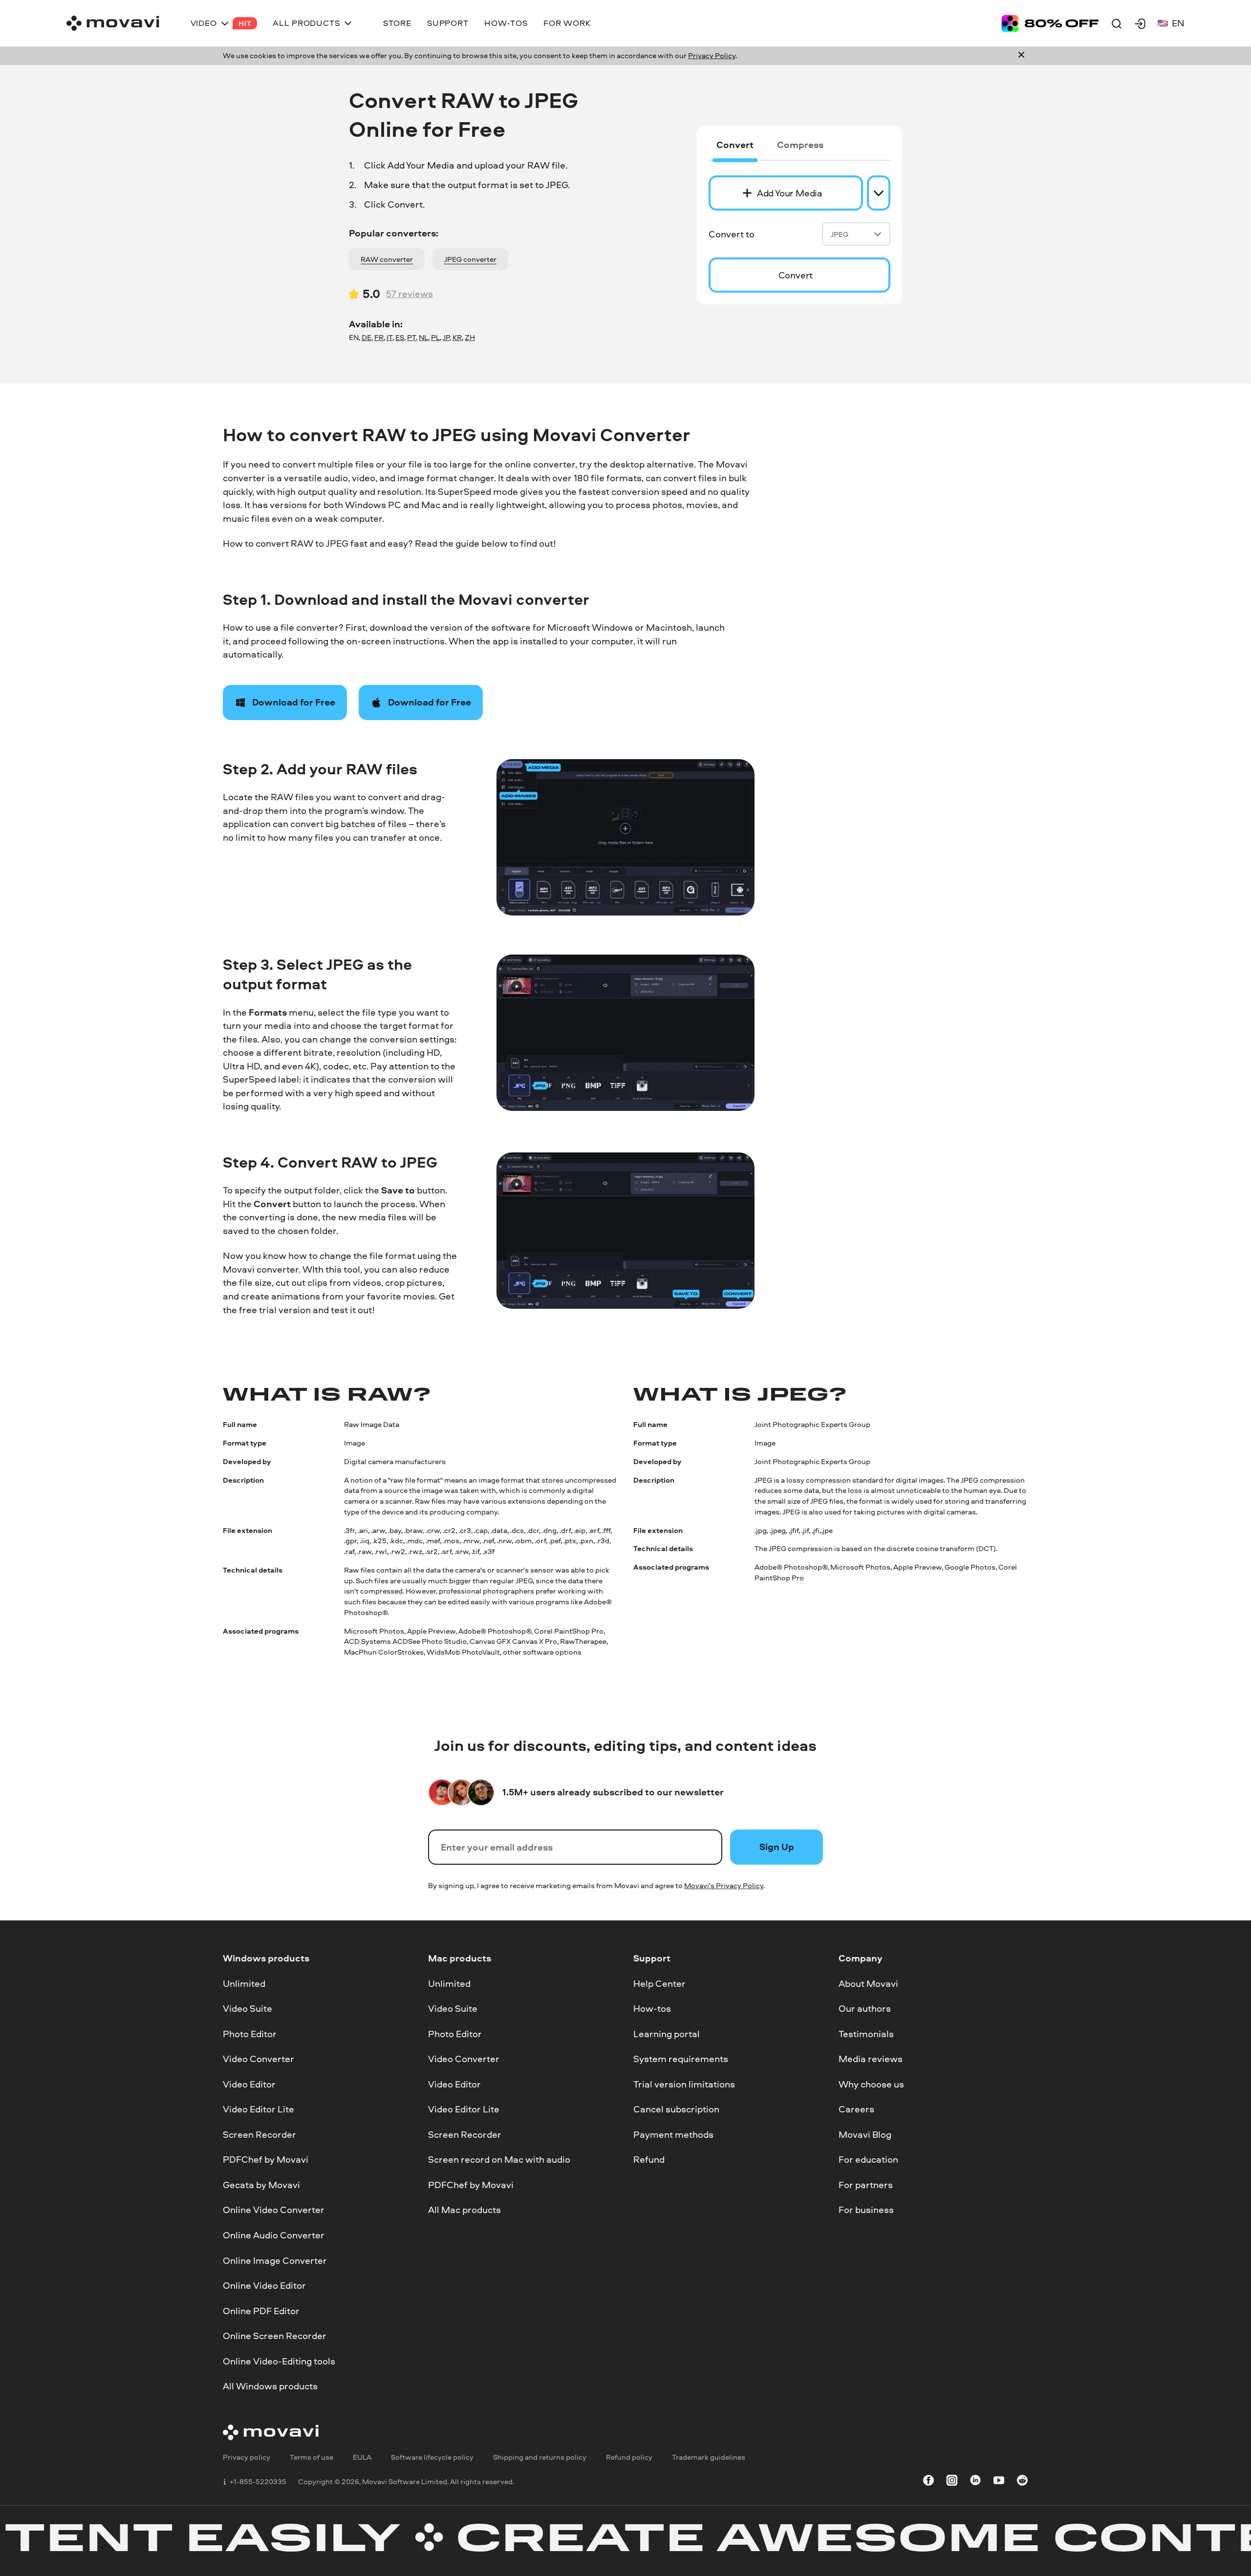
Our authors (865, 2009)
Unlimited (244, 1983)
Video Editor (249, 2084)
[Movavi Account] (1140, 23)
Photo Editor (250, 2034)
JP (446, 337)
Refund (649, 2160)
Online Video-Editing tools (279, 2361)
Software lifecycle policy (432, 2457)
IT (389, 337)
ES (400, 337)
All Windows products (270, 2386)
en (1178, 23)
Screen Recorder (259, 2134)
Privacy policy (247, 2457)
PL (435, 337)
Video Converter (259, 2059)
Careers (856, 2109)
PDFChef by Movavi (266, 2160)
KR (457, 337)
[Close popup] (1021, 56)
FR (379, 337)
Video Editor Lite (259, 2109)
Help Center (659, 1983)
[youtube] (999, 2482)
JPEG (840, 234)
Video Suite (248, 2009)
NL (423, 337)
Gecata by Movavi (261, 2185)
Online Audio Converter (274, 2235)
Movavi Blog (865, 2134)
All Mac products (464, 2210)
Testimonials (866, 2034)
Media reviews (871, 2059)
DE (367, 337)
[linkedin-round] (975, 2482)
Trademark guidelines (709, 2457)
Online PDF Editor (261, 2311)
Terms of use (312, 2457)
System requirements (681, 2059)
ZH (470, 337)
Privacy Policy (712, 55)
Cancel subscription (676, 2109)
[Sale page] (1050, 23)
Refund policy (629, 2457)
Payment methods (673, 2134)
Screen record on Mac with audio (499, 2160)
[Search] (1117, 23)
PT (411, 337)
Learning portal (667, 2034)
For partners (866, 2185)
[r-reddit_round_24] (1022, 2482)
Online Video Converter (274, 2210)
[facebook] (928, 2482)
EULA (362, 2457)
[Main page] (113, 23)
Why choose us (871, 2084)
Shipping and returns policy (540, 2457)
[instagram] (952, 2482)
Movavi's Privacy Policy (724, 1885)
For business (866, 2210)
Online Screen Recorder (275, 2336)
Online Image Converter (275, 2260)
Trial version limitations (684, 2084)
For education (868, 2160)
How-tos (652, 2009)
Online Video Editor (264, 2286)
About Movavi (868, 1983)
